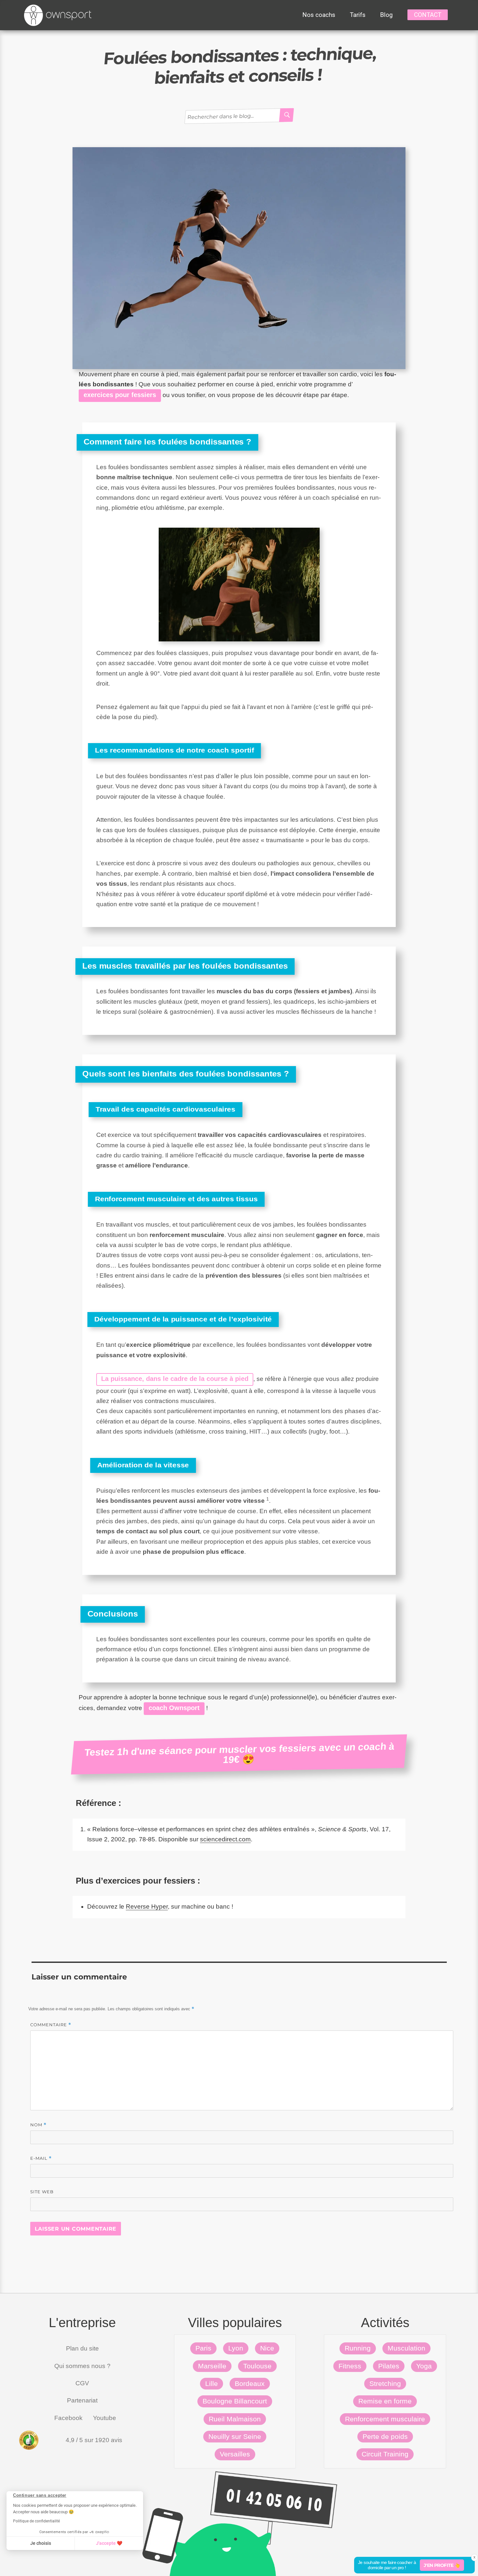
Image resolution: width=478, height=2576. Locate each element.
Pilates (389, 2366)
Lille (212, 2383)
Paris (203, 2348)
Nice (267, 2348)
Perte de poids (385, 2436)
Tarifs (358, 15)
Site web (42, 2192)
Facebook (68, 2418)
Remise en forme (385, 2401)
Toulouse (257, 2366)
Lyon (236, 2348)
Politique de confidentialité (36, 2521)
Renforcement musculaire (385, 2419)
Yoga (424, 2366)
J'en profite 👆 (442, 2565)
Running (358, 2348)
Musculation (406, 2348)
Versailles (235, 2454)
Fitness (350, 2366)
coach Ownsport (174, 1708)
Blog (386, 15)
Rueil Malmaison (235, 2419)
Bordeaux (250, 2383)
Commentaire (51, 2025)
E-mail (41, 2158)
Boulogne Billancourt (235, 2401)
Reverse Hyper (147, 1906)
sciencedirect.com (225, 1839)
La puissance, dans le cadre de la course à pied (175, 1379)
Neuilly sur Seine (235, 2436)
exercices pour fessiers (120, 395)
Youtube (105, 2418)
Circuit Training (385, 2454)
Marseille (212, 2366)
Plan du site (82, 2348)
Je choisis (41, 2543)
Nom (38, 2125)
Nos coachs (319, 15)
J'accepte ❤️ (109, 2543)
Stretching (385, 2383)
